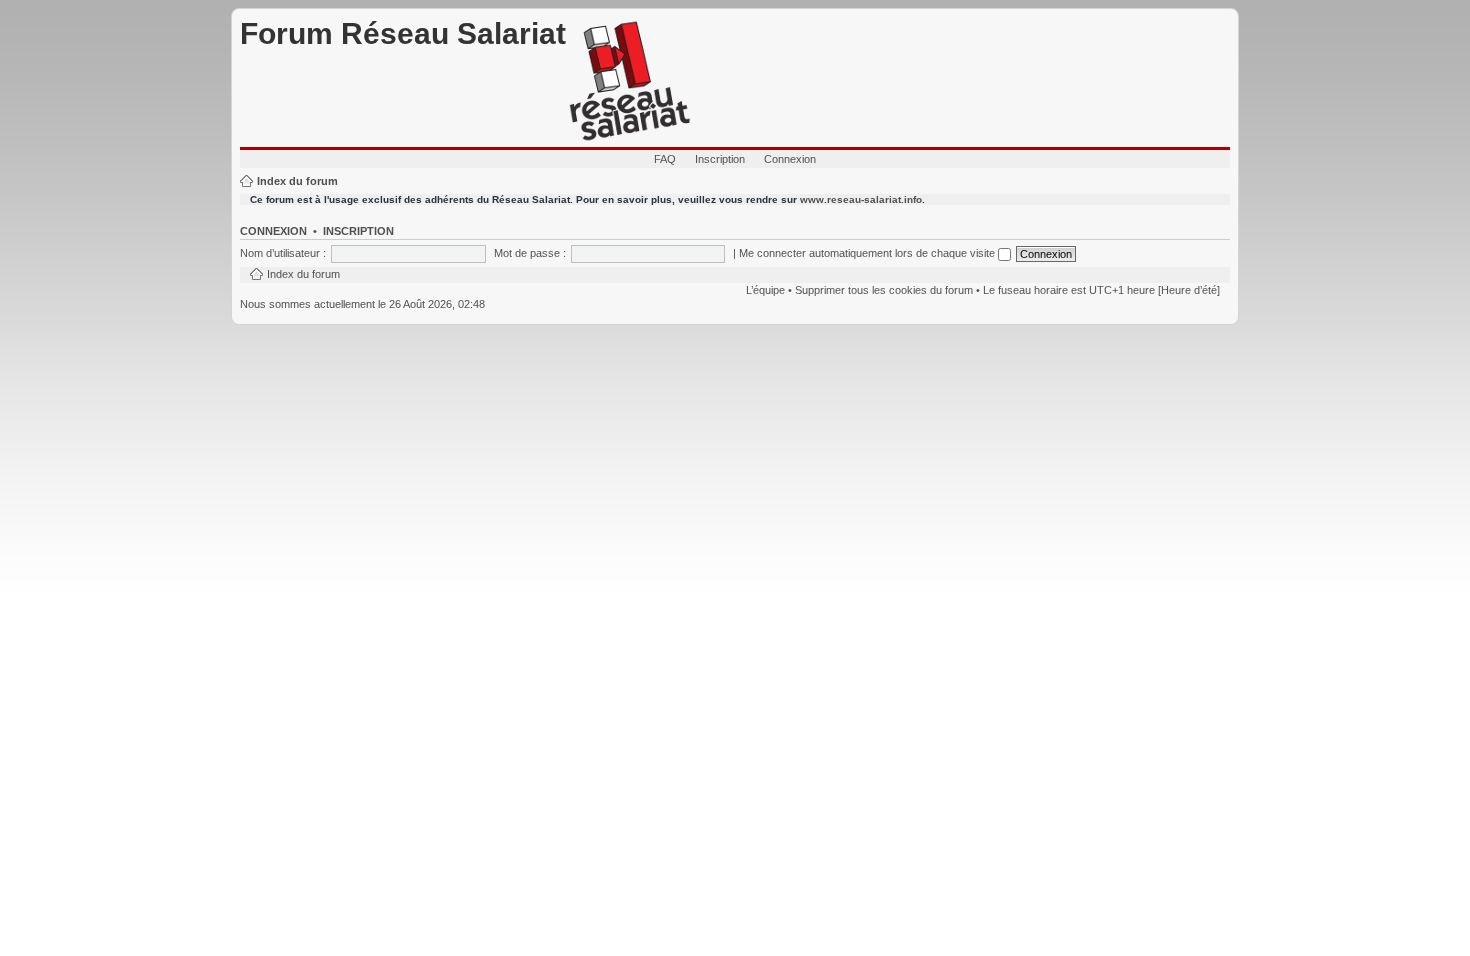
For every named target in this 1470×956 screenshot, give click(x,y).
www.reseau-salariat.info (861, 199)
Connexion (790, 159)
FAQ (665, 159)
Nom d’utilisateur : (283, 253)
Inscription (720, 159)
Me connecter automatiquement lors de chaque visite (868, 253)
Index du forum (297, 181)
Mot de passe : (530, 253)
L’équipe (765, 290)
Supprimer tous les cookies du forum (884, 290)
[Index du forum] (630, 82)
